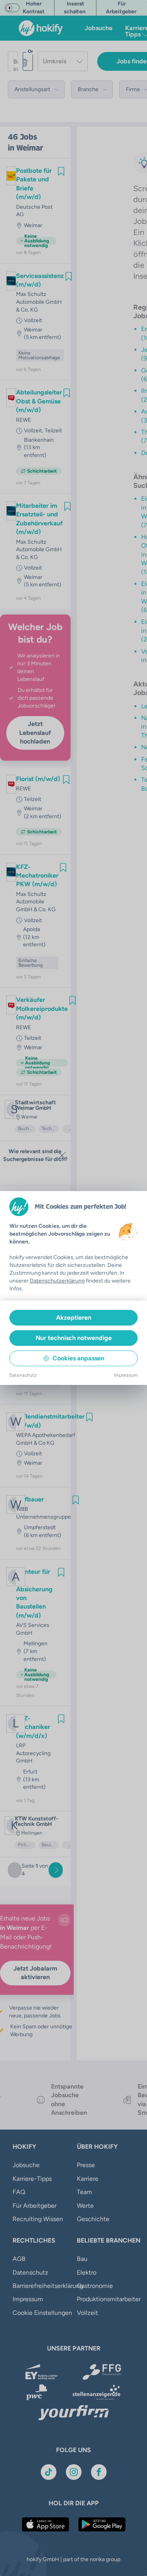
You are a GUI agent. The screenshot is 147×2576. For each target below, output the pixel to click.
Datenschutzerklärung (57, 1281)
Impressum (126, 1375)
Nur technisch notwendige (74, 1338)
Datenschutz (23, 1375)
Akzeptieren (74, 1318)
